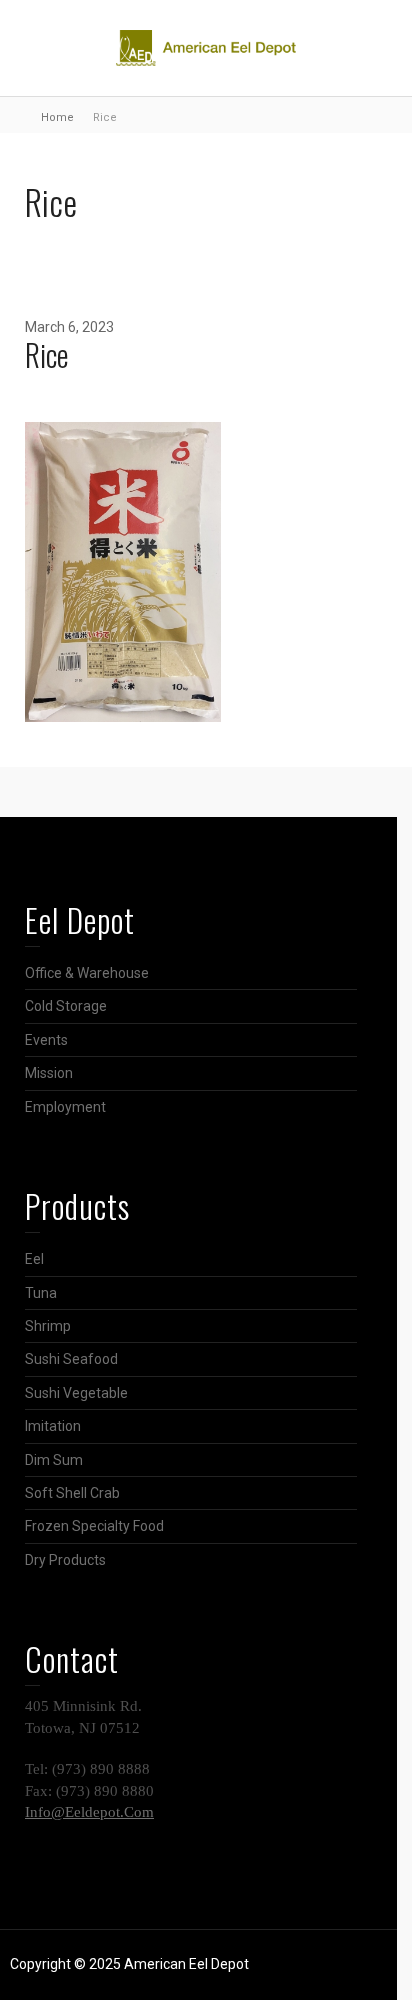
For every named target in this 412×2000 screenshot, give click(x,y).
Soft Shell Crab (72, 1493)
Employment (65, 1107)
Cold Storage (66, 1006)
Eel (34, 1259)
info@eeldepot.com (89, 1812)
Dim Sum (54, 1460)
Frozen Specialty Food (94, 1526)
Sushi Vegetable (76, 1393)
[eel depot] (206, 47)
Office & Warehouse (87, 973)
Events (46, 1040)
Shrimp (48, 1326)
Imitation (53, 1426)
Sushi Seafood (71, 1359)
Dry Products (65, 1560)
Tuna (41, 1293)
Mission (49, 1073)
